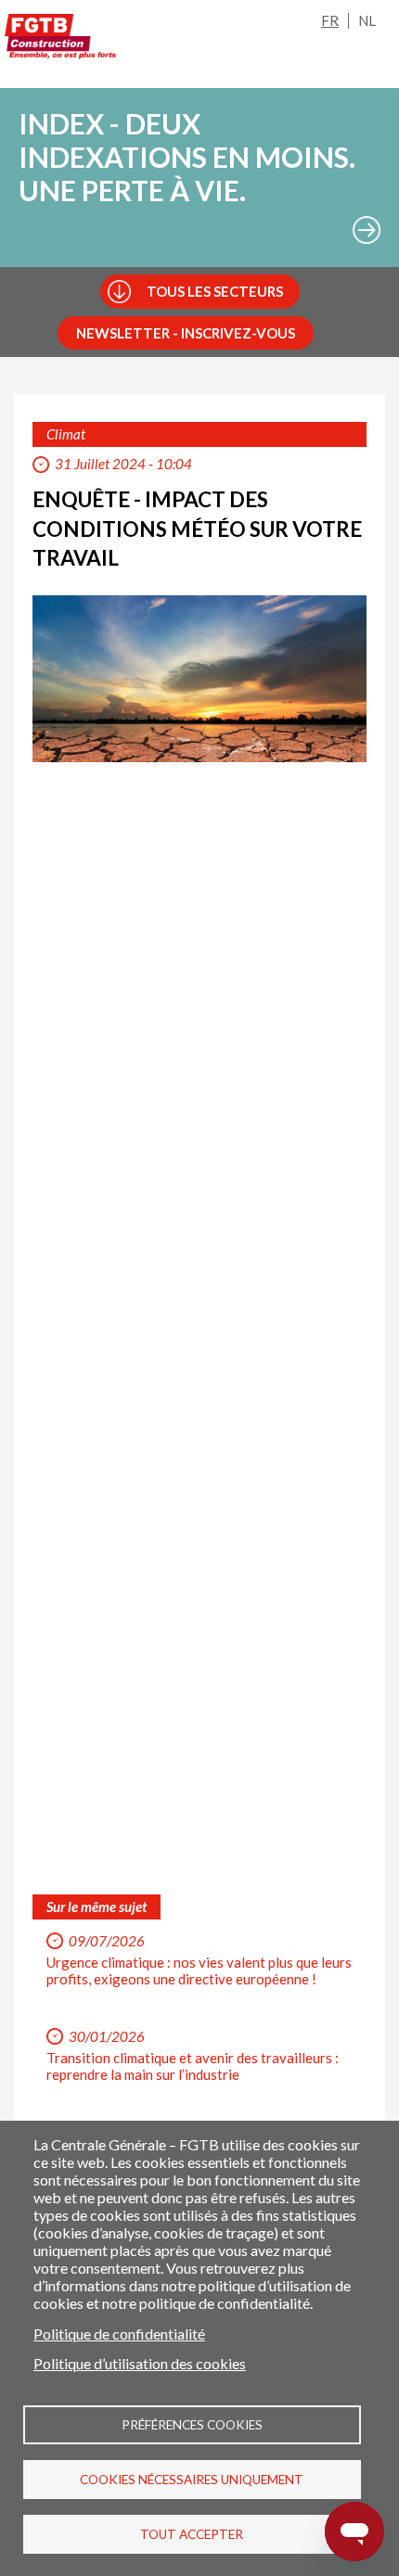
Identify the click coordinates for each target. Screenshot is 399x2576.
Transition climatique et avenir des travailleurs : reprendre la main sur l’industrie (193, 2066)
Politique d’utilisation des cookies (140, 2363)
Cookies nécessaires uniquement (192, 2480)
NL (367, 20)
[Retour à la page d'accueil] (60, 40)
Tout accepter (192, 2534)
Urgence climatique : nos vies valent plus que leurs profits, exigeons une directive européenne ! (199, 1970)
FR (330, 20)
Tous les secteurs (215, 291)
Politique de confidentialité (119, 2334)
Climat (66, 434)
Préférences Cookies (192, 2425)
